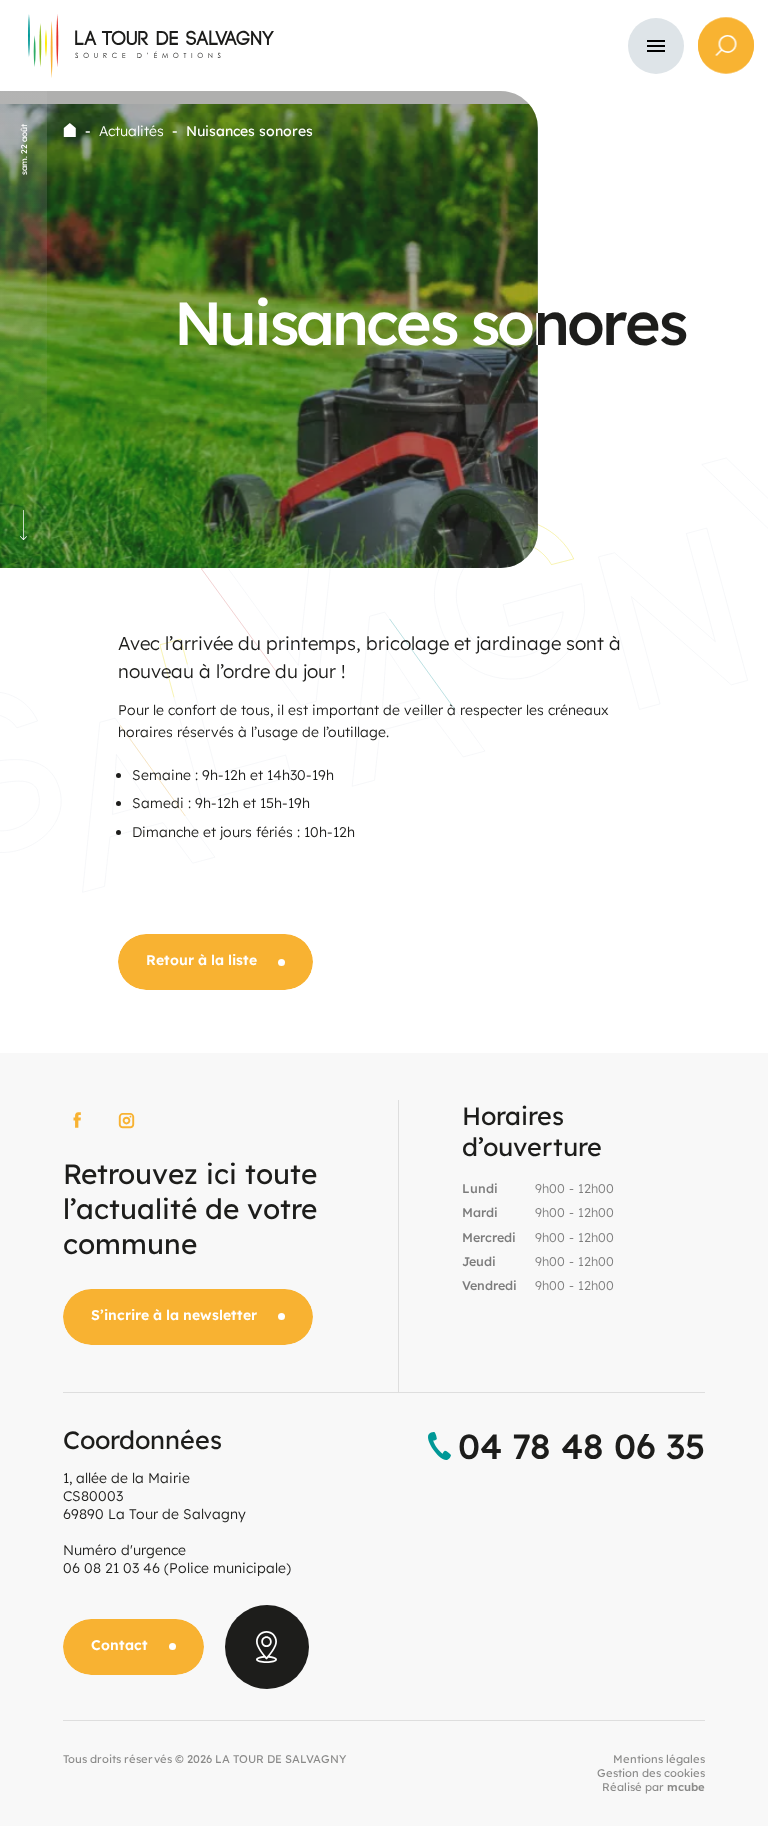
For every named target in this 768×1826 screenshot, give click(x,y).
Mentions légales (659, 1759)
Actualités (131, 131)
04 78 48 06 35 (581, 1446)
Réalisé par (653, 1787)
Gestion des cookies (651, 1773)
